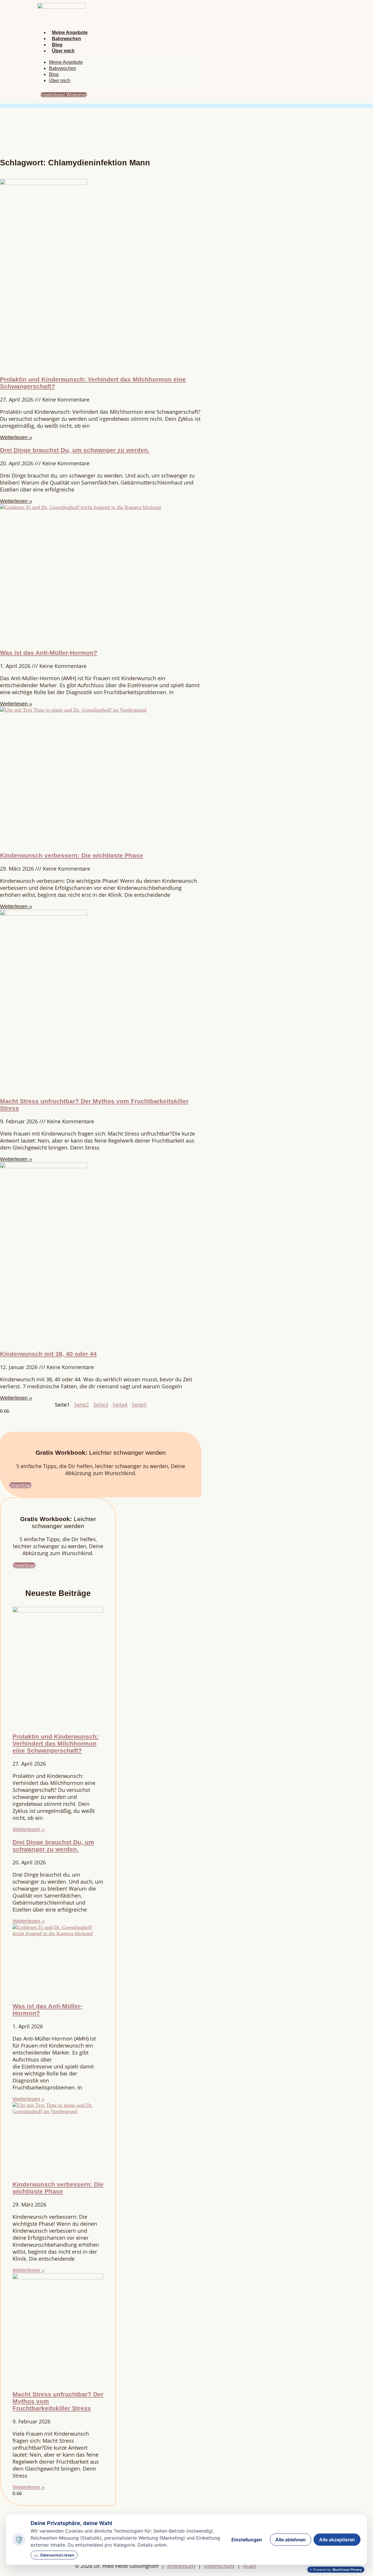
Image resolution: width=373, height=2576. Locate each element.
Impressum (181, 2566)
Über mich (63, 51)
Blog (57, 45)
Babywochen (66, 39)
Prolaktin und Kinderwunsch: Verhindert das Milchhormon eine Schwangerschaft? (56, 1743)
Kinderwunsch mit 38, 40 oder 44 (48, 1354)
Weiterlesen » (16, 437)
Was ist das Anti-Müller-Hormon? (49, 653)
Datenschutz (219, 2566)
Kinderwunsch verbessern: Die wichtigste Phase (72, 855)
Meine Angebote (70, 32)
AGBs (250, 2566)
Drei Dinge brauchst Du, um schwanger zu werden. (75, 450)
